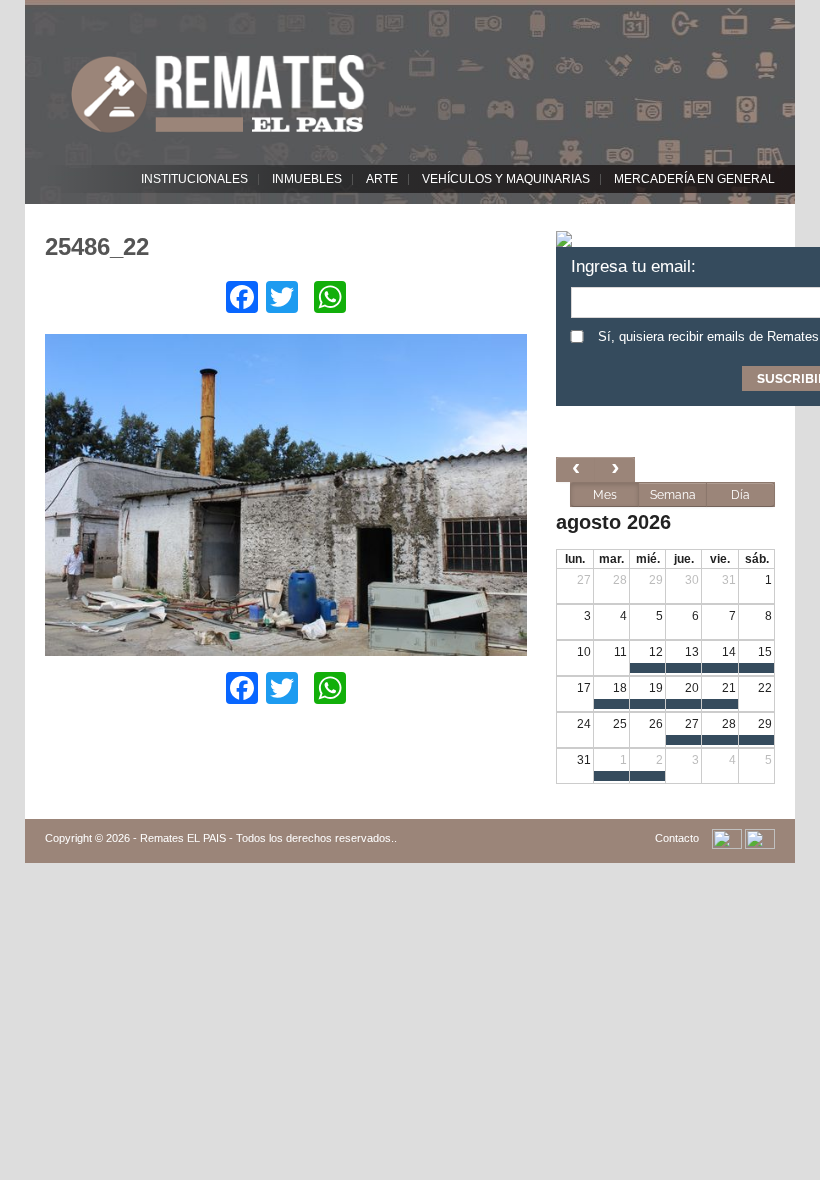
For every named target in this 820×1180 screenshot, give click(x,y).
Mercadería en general (694, 179)
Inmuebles (307, 179)
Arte (382, 179)
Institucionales (194, 179)
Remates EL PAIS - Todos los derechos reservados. (267, 838)
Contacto (677, 838)
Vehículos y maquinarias (506, 179)
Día (740, 495)
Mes (605, 495)
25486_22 (97, 246)
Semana (673, 495)
